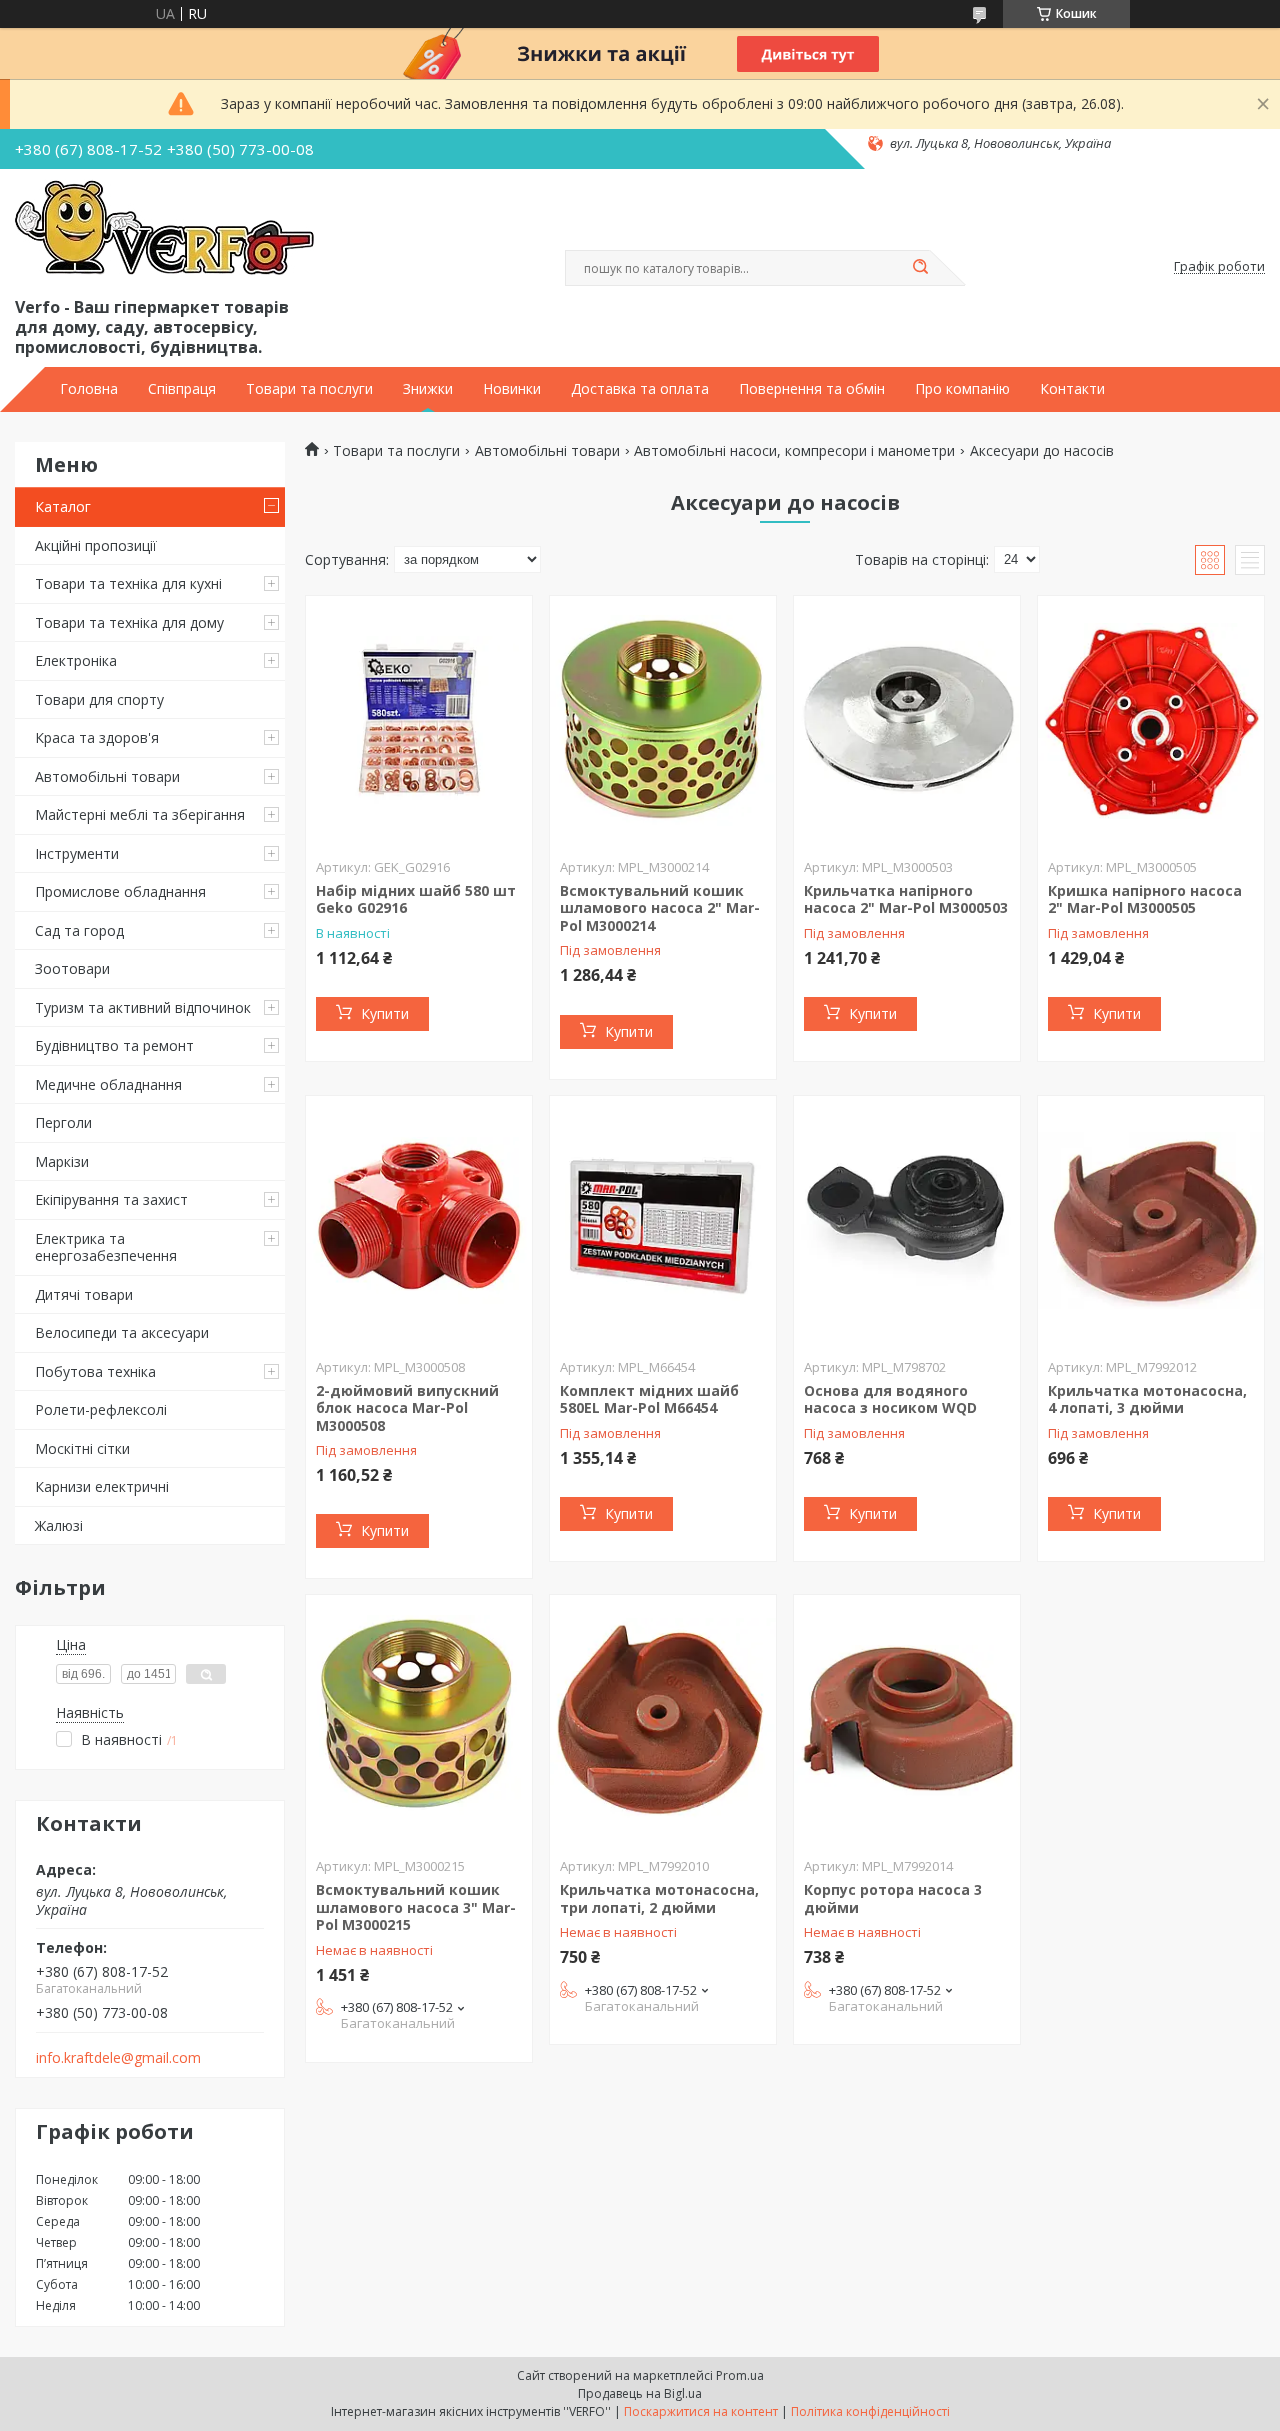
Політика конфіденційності (870, 2411)
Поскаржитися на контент (701, 2411)
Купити (385, 1013)
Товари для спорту (99, 699)
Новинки (512, 389)
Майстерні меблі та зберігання (140, 814)
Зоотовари (72, 968)
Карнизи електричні (102, 1486)
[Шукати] (920, 268)
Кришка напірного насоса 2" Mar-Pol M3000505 (1145, 899)
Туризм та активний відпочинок (143, 1007)
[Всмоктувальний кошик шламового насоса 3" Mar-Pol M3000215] (419, 1720)
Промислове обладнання (120, 891)
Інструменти (77, 853)
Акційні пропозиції (96, 545)
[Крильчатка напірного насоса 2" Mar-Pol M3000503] (907, 721)
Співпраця (182, 389)
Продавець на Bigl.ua (640, 2393)
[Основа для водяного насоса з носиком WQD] (907, 1221)
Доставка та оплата (640, 389)
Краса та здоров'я (97, 737)
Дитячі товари (84, 1294)
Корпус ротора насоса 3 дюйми (893, 1898)
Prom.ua (740, 2375)
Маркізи (62, 1161)
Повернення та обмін (812, 389)
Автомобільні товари (107, 776)
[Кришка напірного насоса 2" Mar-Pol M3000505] (1151, 721)
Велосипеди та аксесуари (122, 1332)
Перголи (63, 1122)
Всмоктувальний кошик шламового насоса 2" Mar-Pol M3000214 (660, 908)
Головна (89, 389)
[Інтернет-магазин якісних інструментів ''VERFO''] (164, 229)
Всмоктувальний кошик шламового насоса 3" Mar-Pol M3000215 (416, 1907)
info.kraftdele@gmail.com (118, 2058)
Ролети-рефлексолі (101, 1409)
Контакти (1072, 389)
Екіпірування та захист (111, 1199)
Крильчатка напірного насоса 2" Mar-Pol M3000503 (906, 899)
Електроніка (76, 660)
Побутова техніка (95, 1371)
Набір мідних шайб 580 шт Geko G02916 (416, 899)
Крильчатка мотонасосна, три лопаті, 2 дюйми (659, 1898)
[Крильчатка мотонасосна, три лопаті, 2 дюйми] (663, 1720)
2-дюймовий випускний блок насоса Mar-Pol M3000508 (407, 1408)
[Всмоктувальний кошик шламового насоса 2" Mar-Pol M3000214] (663, 721)
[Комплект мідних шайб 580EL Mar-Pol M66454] (663, 1221)
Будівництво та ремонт (114, 1045)
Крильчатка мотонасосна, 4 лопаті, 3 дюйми (1147, 1399)
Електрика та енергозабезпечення (106, 1247)
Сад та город (79, 930)
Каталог (63, 506)
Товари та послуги (309, 389)
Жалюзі (59, 1525)
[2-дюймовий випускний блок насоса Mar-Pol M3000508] (419, 1221)
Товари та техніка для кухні (128, 583)
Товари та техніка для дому (129, 622)
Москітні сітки (82, 1448)
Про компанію (962, 389)
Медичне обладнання (108, 1084)
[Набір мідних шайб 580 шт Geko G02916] (419, 721)
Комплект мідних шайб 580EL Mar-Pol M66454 (649, 1399)
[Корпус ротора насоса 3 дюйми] (907, 1720)
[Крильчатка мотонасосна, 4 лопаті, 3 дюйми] (1151, 1221)
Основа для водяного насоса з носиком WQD (890, 1399)
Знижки (428, 389)
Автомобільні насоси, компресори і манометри (794, 451)
